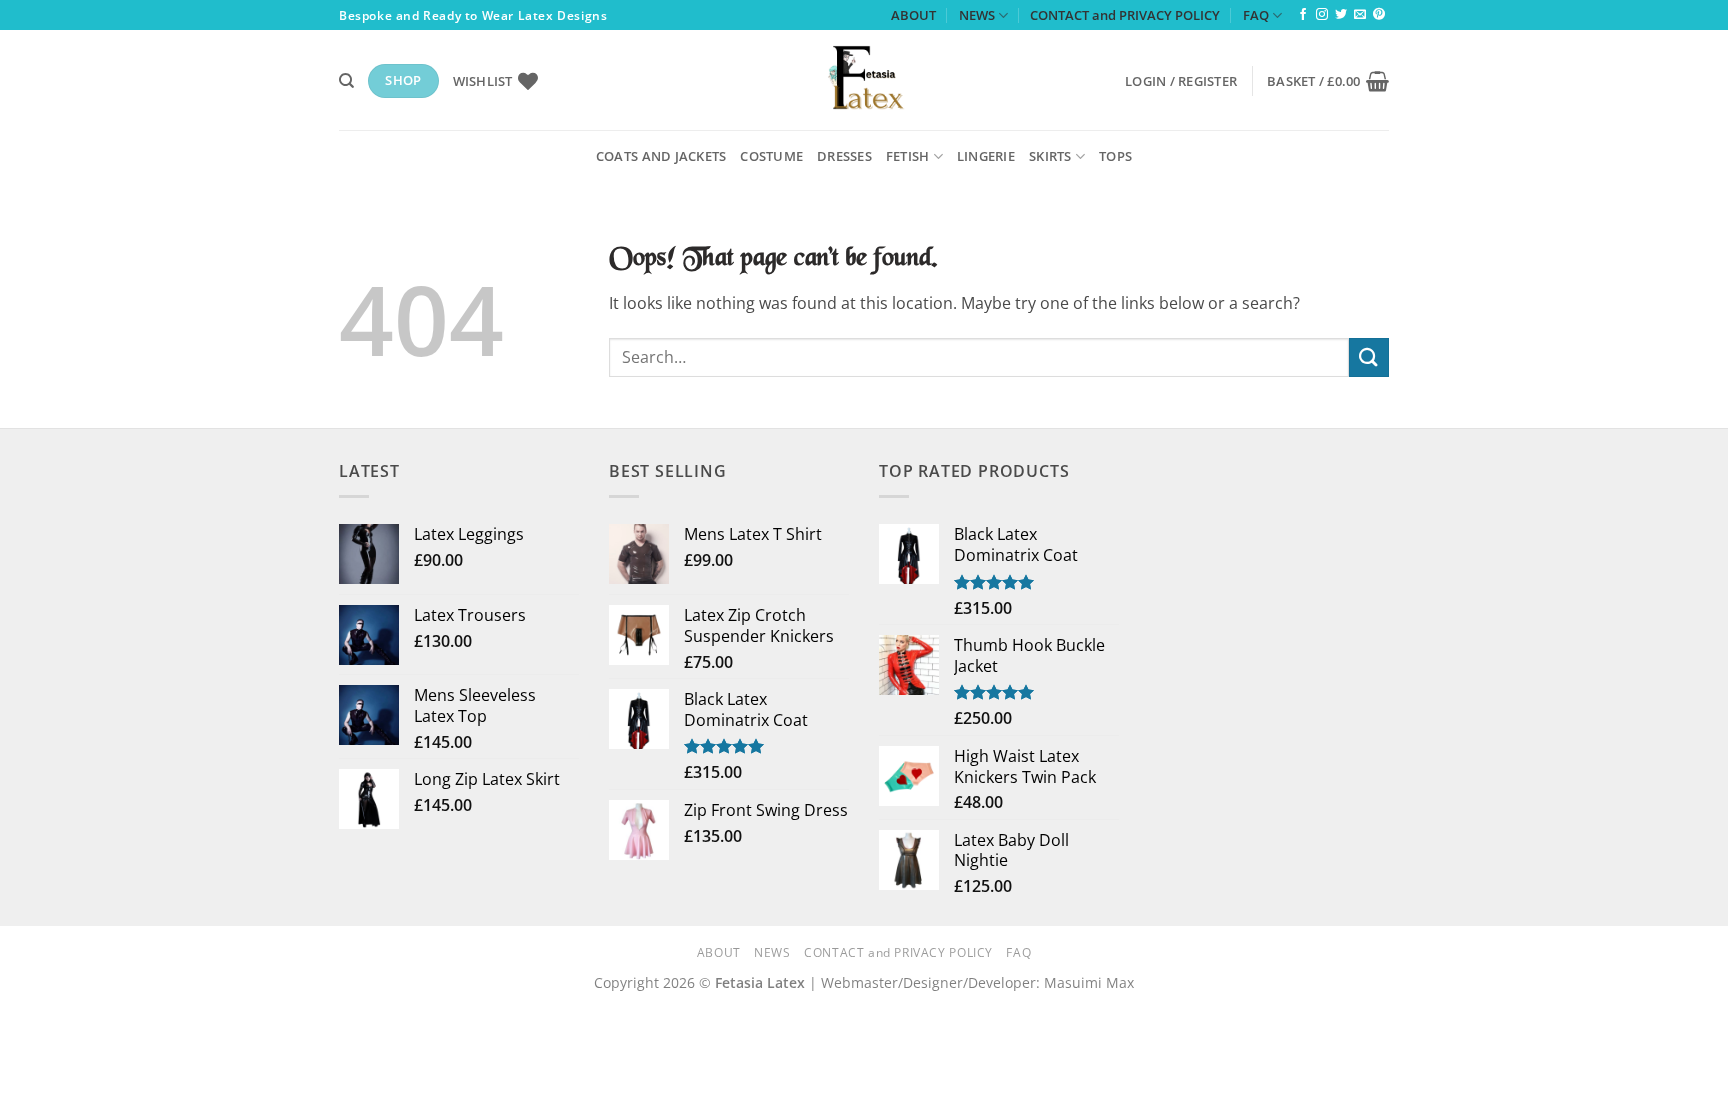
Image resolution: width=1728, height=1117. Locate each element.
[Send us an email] (1360, 15)
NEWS (977, 15)
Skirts (1050, 156)
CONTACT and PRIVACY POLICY (1125, 15)
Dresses (844, 156)
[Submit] (1369, 357)
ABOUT (913, 15)
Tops (1115, 156)
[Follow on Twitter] (1341, 15)
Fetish (908, 156)
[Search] (346, 81)
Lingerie (986, 156)
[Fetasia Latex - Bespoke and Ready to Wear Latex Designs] (864, 80)
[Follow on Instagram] (1322, 15)
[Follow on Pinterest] (1379, 15)
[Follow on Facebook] (1303, 15)
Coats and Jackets (661, 156)
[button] (1181, 81)
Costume (771, 156)
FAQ (1256, 15)
